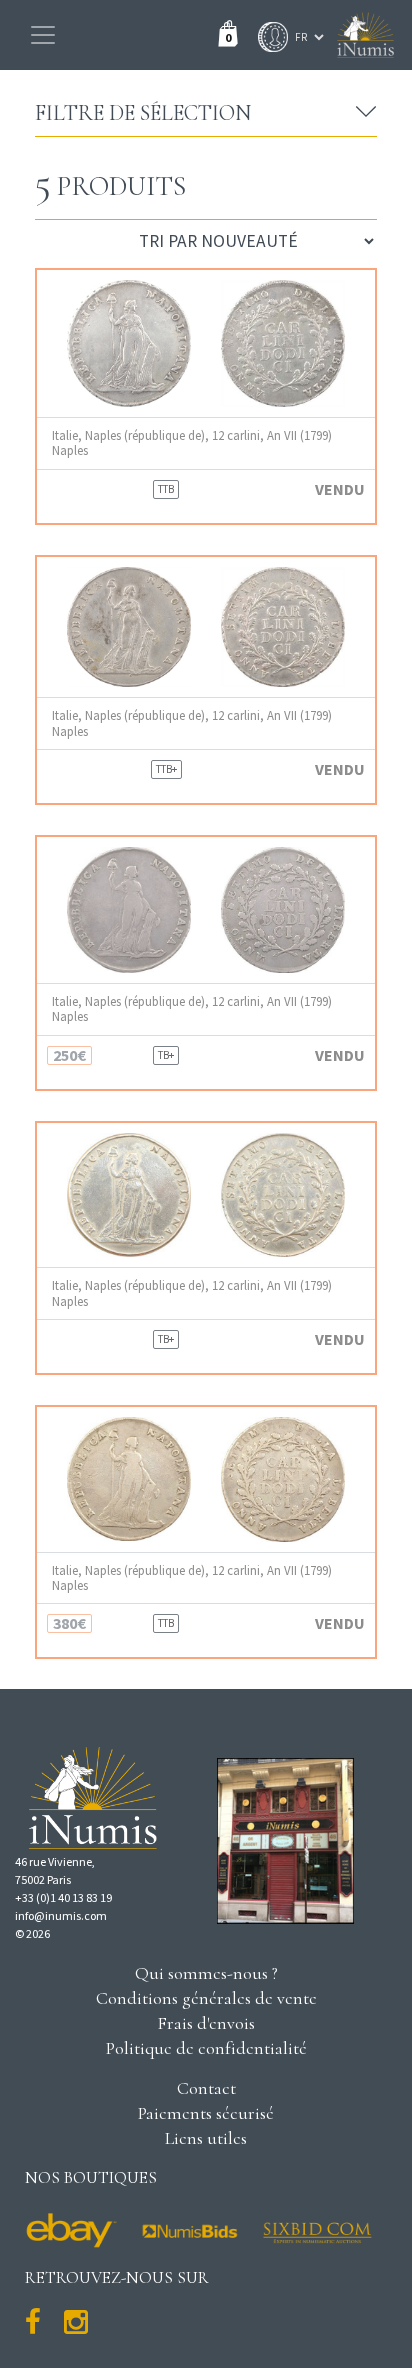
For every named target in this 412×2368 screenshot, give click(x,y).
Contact (206, 2088)
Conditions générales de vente (206, 1998)
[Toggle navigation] (43, 35)
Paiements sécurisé (206, 2113)
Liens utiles (206, 2138)
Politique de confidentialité (206, 2048)
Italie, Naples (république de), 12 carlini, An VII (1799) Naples (192, 443)
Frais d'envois (206, 2023)
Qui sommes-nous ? (206, 1973)
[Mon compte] (268, 37)
